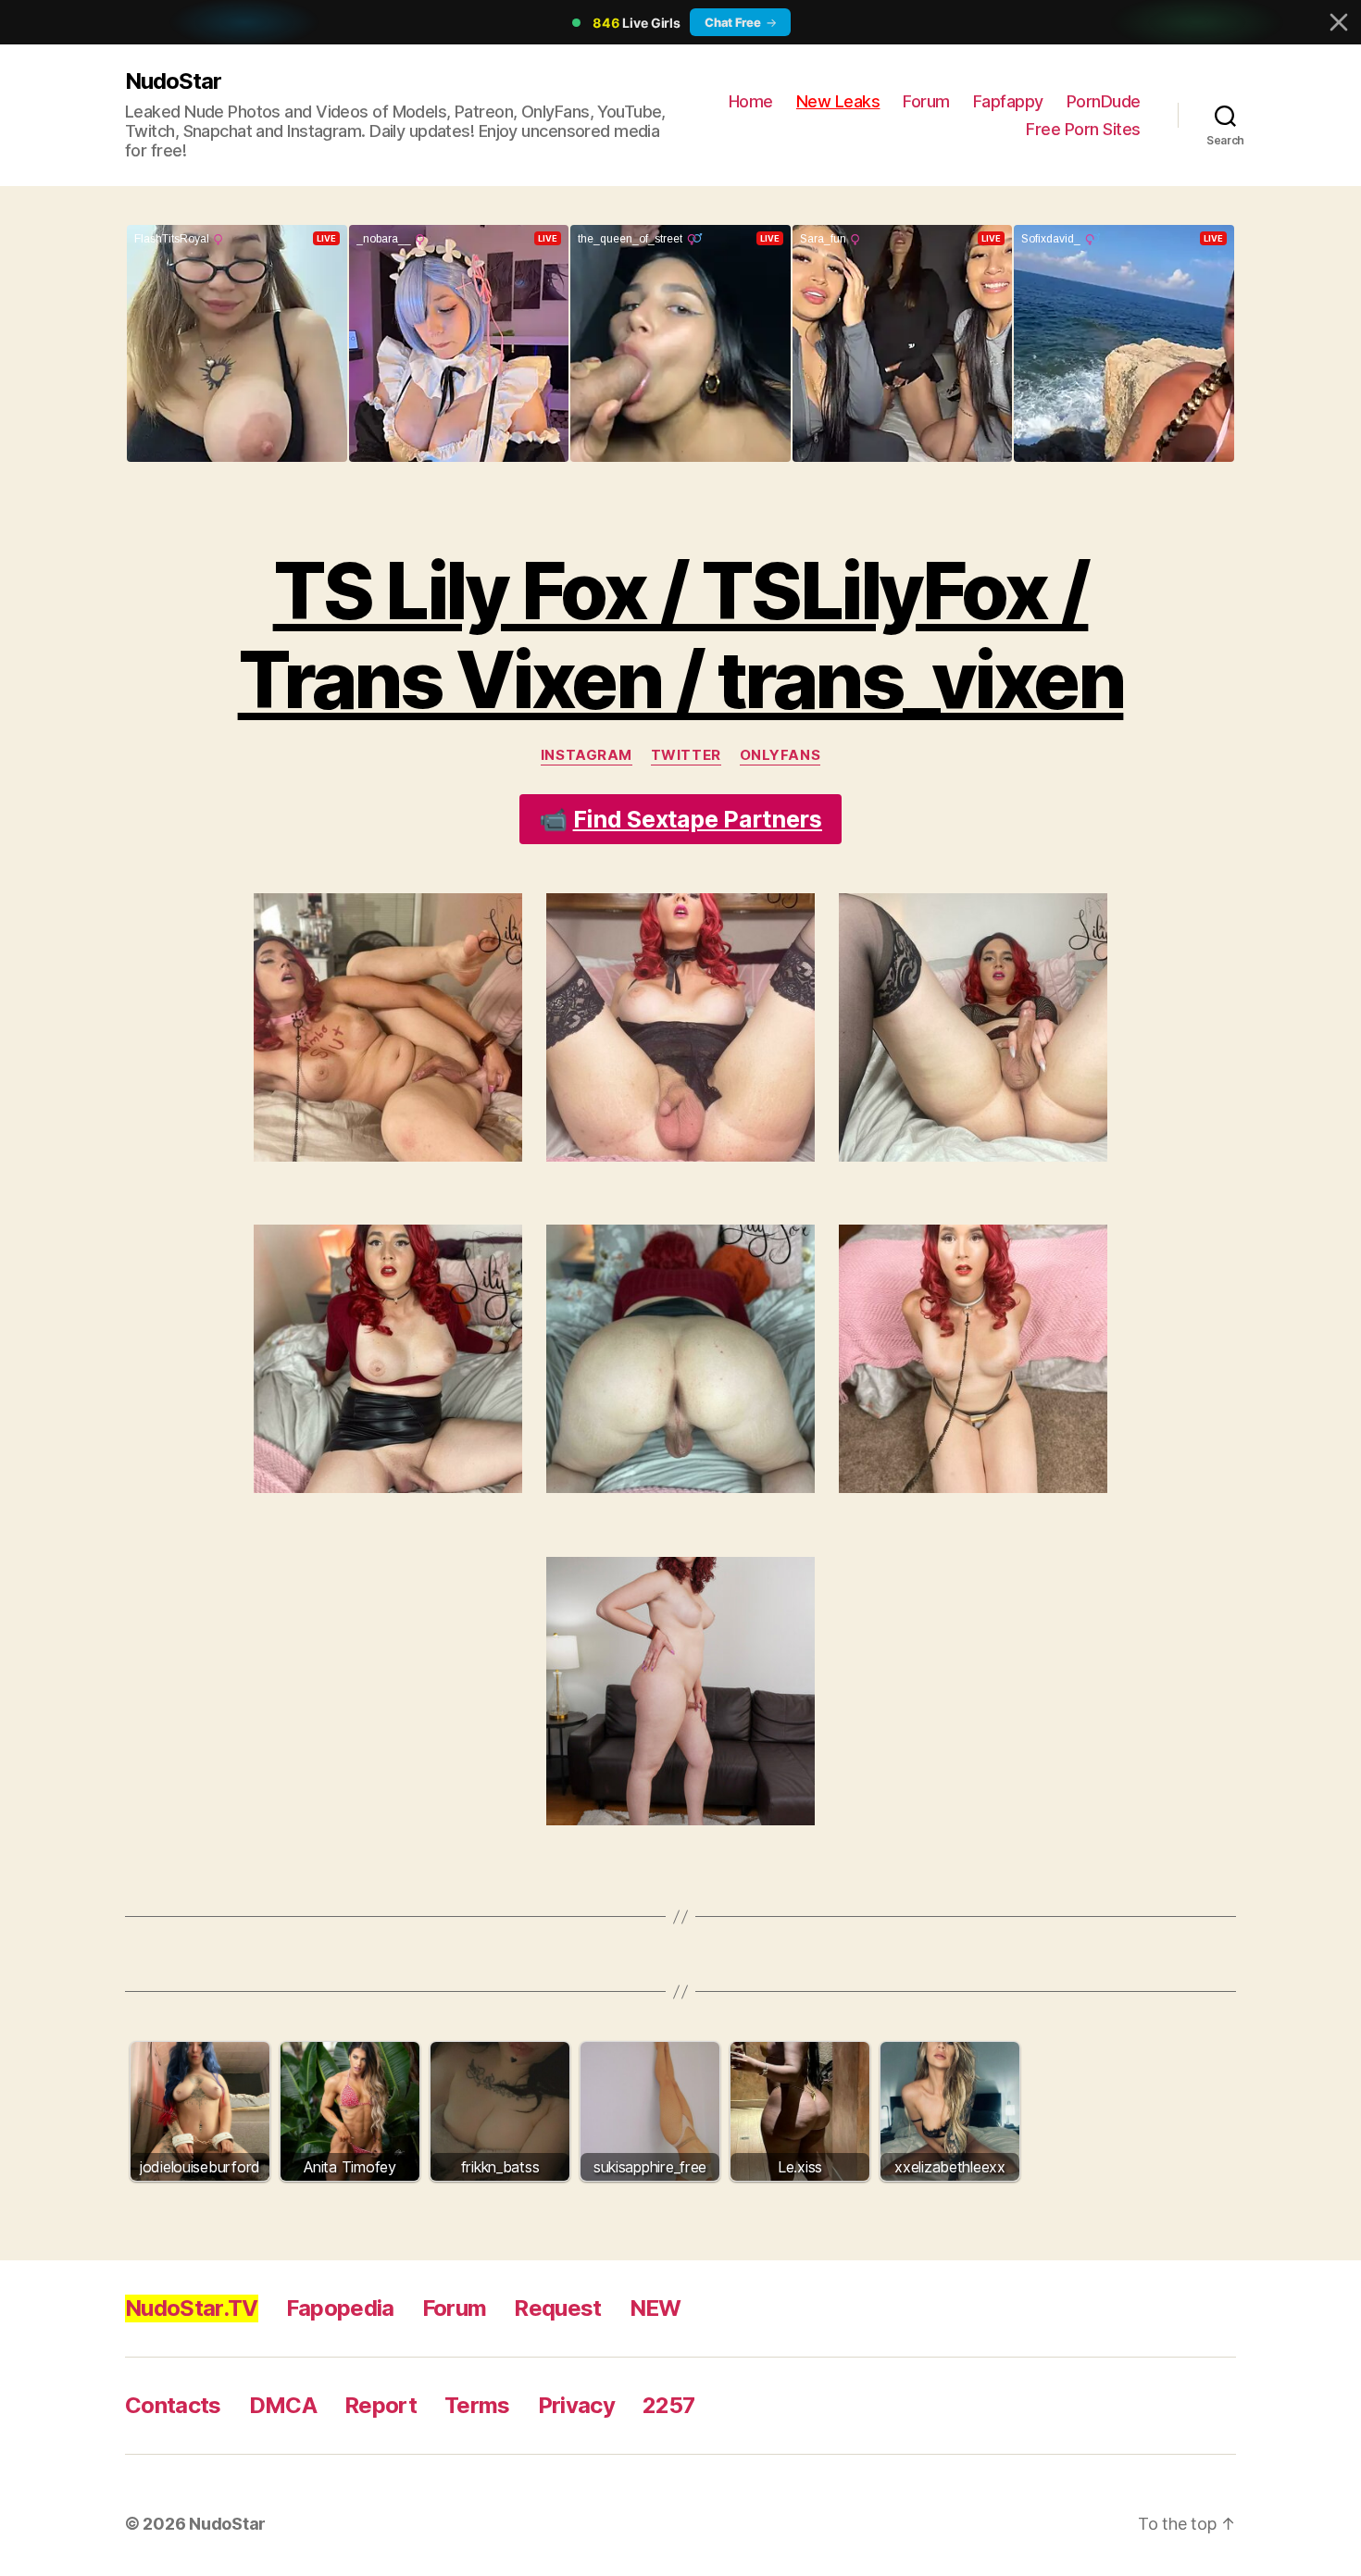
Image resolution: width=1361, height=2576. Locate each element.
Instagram (587, 755)
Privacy (576, 2405)
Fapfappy (1008, 101)
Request (557, 2308)
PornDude (1104, 101)
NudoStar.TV (192, 2308)
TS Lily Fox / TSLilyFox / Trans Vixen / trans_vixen (681, 635)
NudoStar (173, 81)
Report (381, 2405)
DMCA (283, 2405)
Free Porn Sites (1083, 129)
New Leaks (838, 101)
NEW (656, 2308)
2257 (668, 2405)
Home (751, 101)
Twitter (686, 755)
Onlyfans (780, 755)
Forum (926, 101)
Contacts (173, 2405)
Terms (477, 2405)
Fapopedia (340, 2308)
